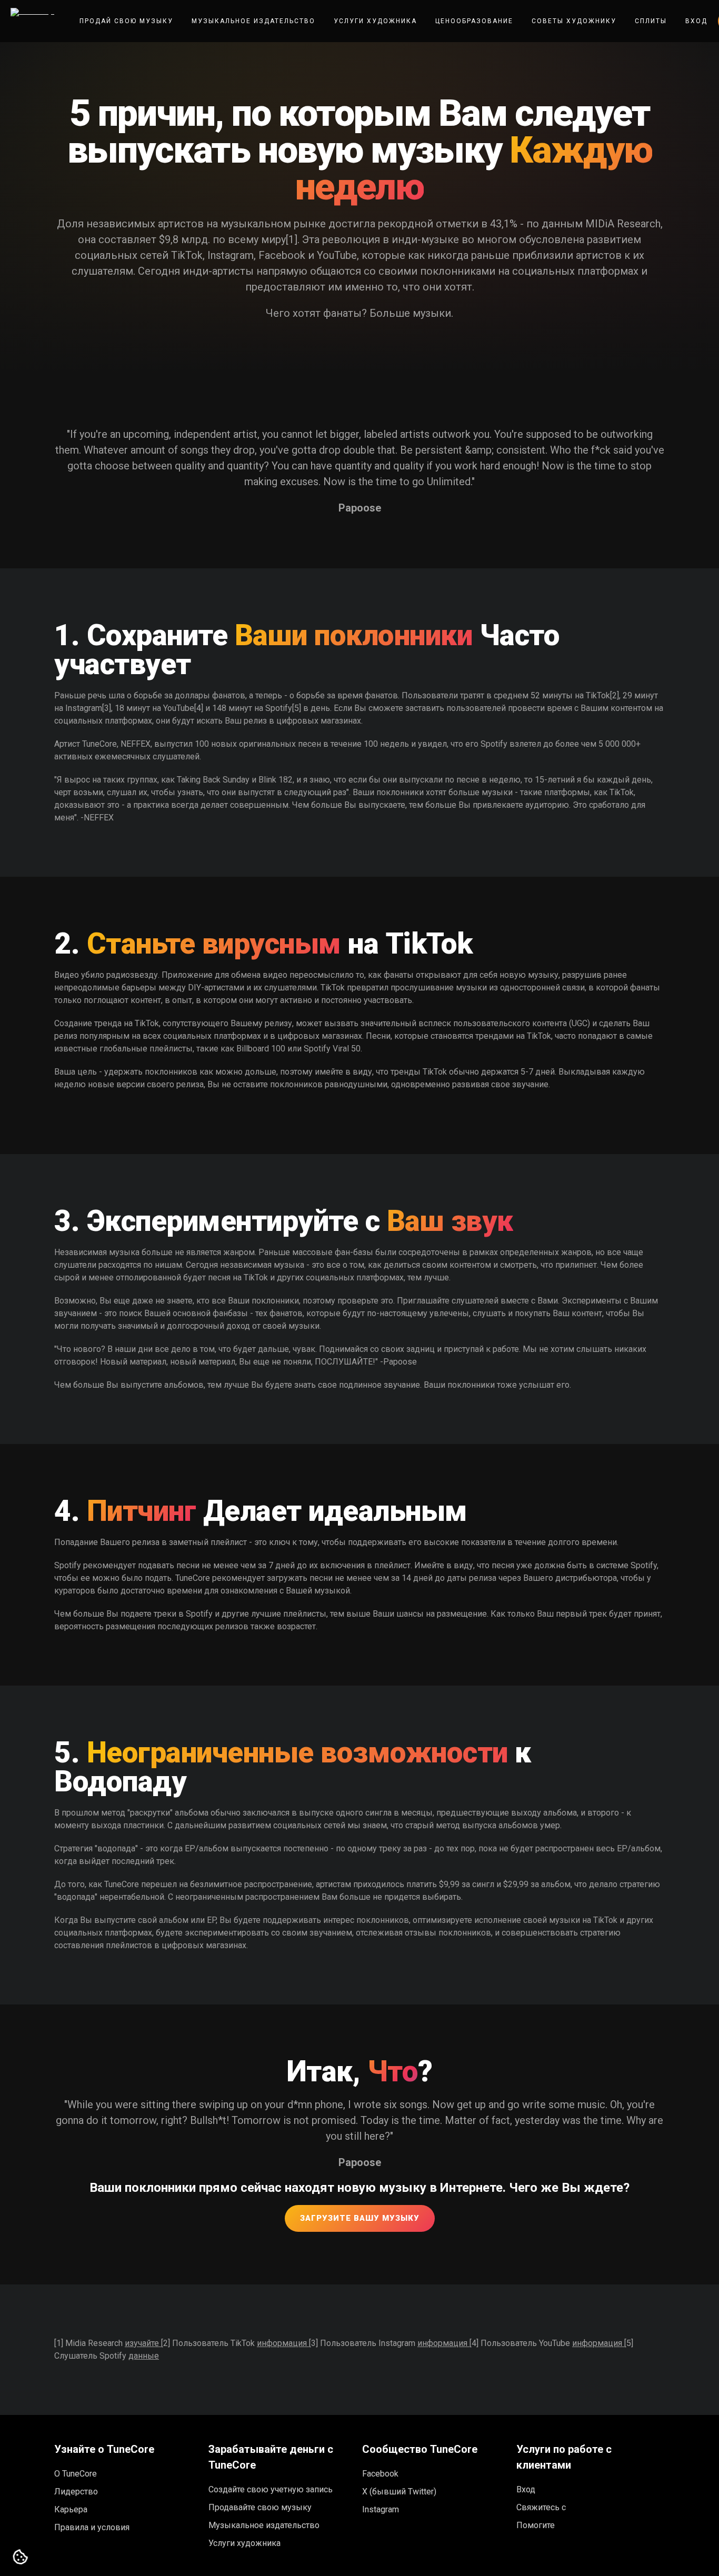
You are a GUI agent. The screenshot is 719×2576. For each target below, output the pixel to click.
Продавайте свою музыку (260, 2507)
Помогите (536, 2525)
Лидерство (76, 2492)
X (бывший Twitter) (399, 2492)
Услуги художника (375, 21)
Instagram (381, 2509)
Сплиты (651, 21)
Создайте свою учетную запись (271, 2489)
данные (144, 2356)
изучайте (143, 2343)
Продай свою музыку (126, 21)
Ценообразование (474, 21)
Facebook (380, 2474)
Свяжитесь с (541, 2507)
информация (283, 2343)
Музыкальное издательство (253, 21)
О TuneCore (76, 2474)
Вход (696, 21)
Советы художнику (574, 21)
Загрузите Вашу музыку (360, 2218)
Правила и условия (92, 2527)
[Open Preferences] (21, 2558)
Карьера (71, 2509)
